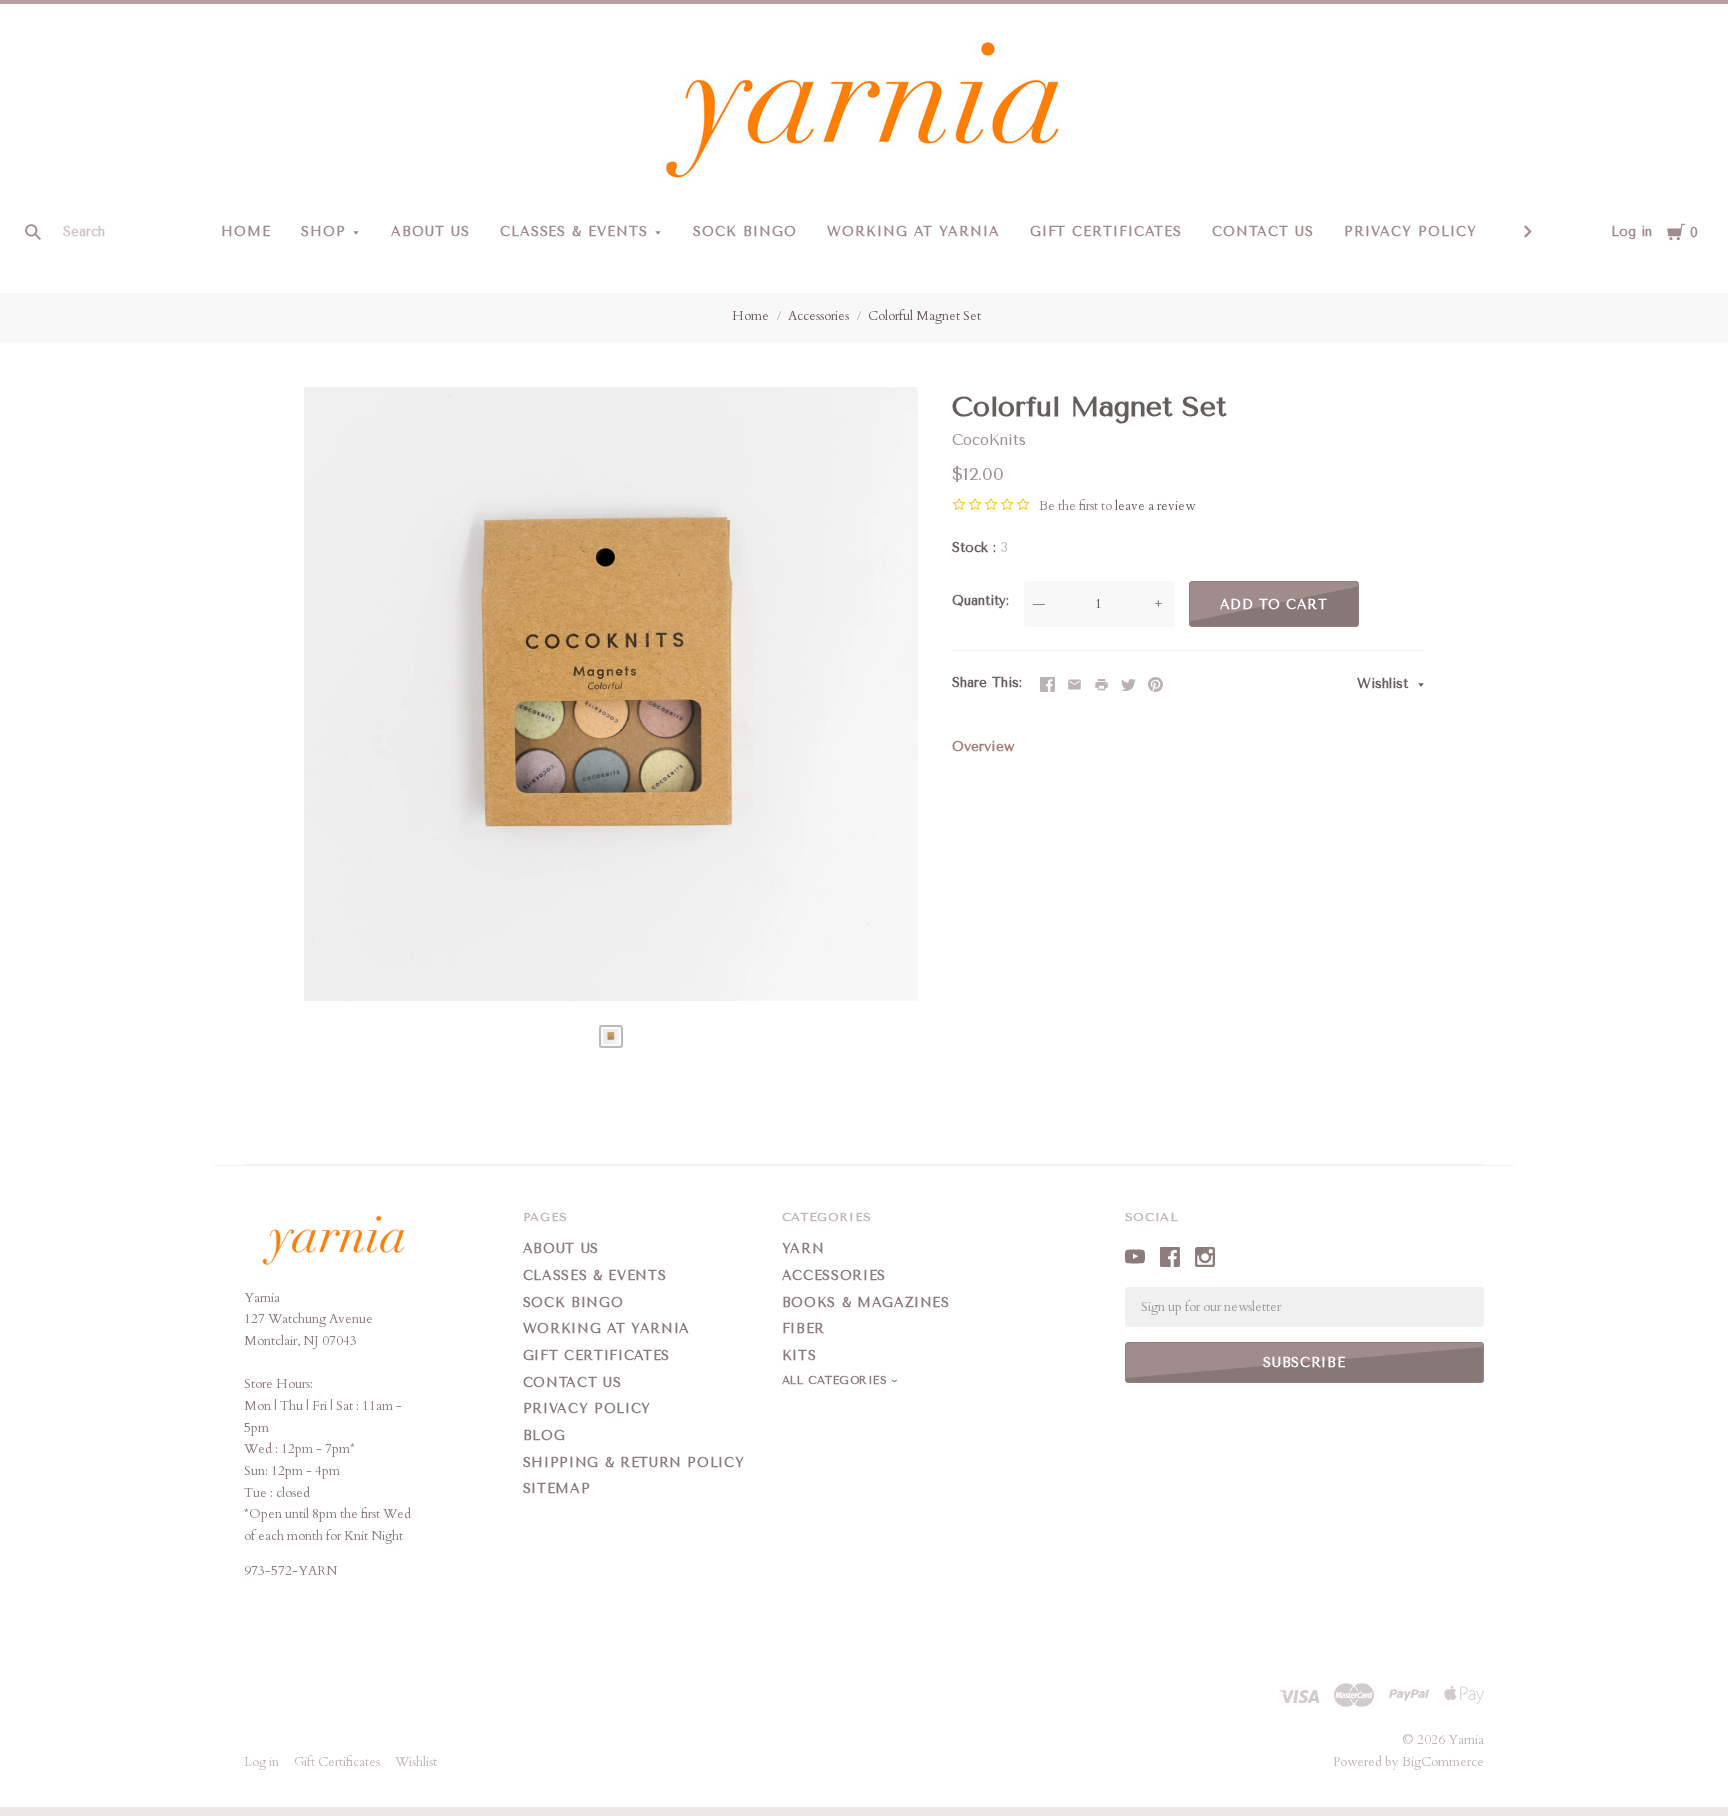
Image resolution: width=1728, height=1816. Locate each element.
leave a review (1155, 506)
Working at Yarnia (913, 231)
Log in (1631, 231)
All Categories (837, 1380)
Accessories (818, 316)
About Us (430, 231)
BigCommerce (1443, 1762)
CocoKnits (989, 440)
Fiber (803, 1328)
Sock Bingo (745, 231)
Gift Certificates (1106, 231)
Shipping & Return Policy (634, 1462)
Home (246, 231)
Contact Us (1263, 231)
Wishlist (1385, 683)
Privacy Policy (1410, 231)
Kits (799, 1355)
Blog (544, 1435)
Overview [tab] (983, 746)
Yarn (803, 1248)
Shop (323, 231)
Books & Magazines (866, 1302)
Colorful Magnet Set (924, 316)
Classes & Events (574, 231)
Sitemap (557, 1488)
